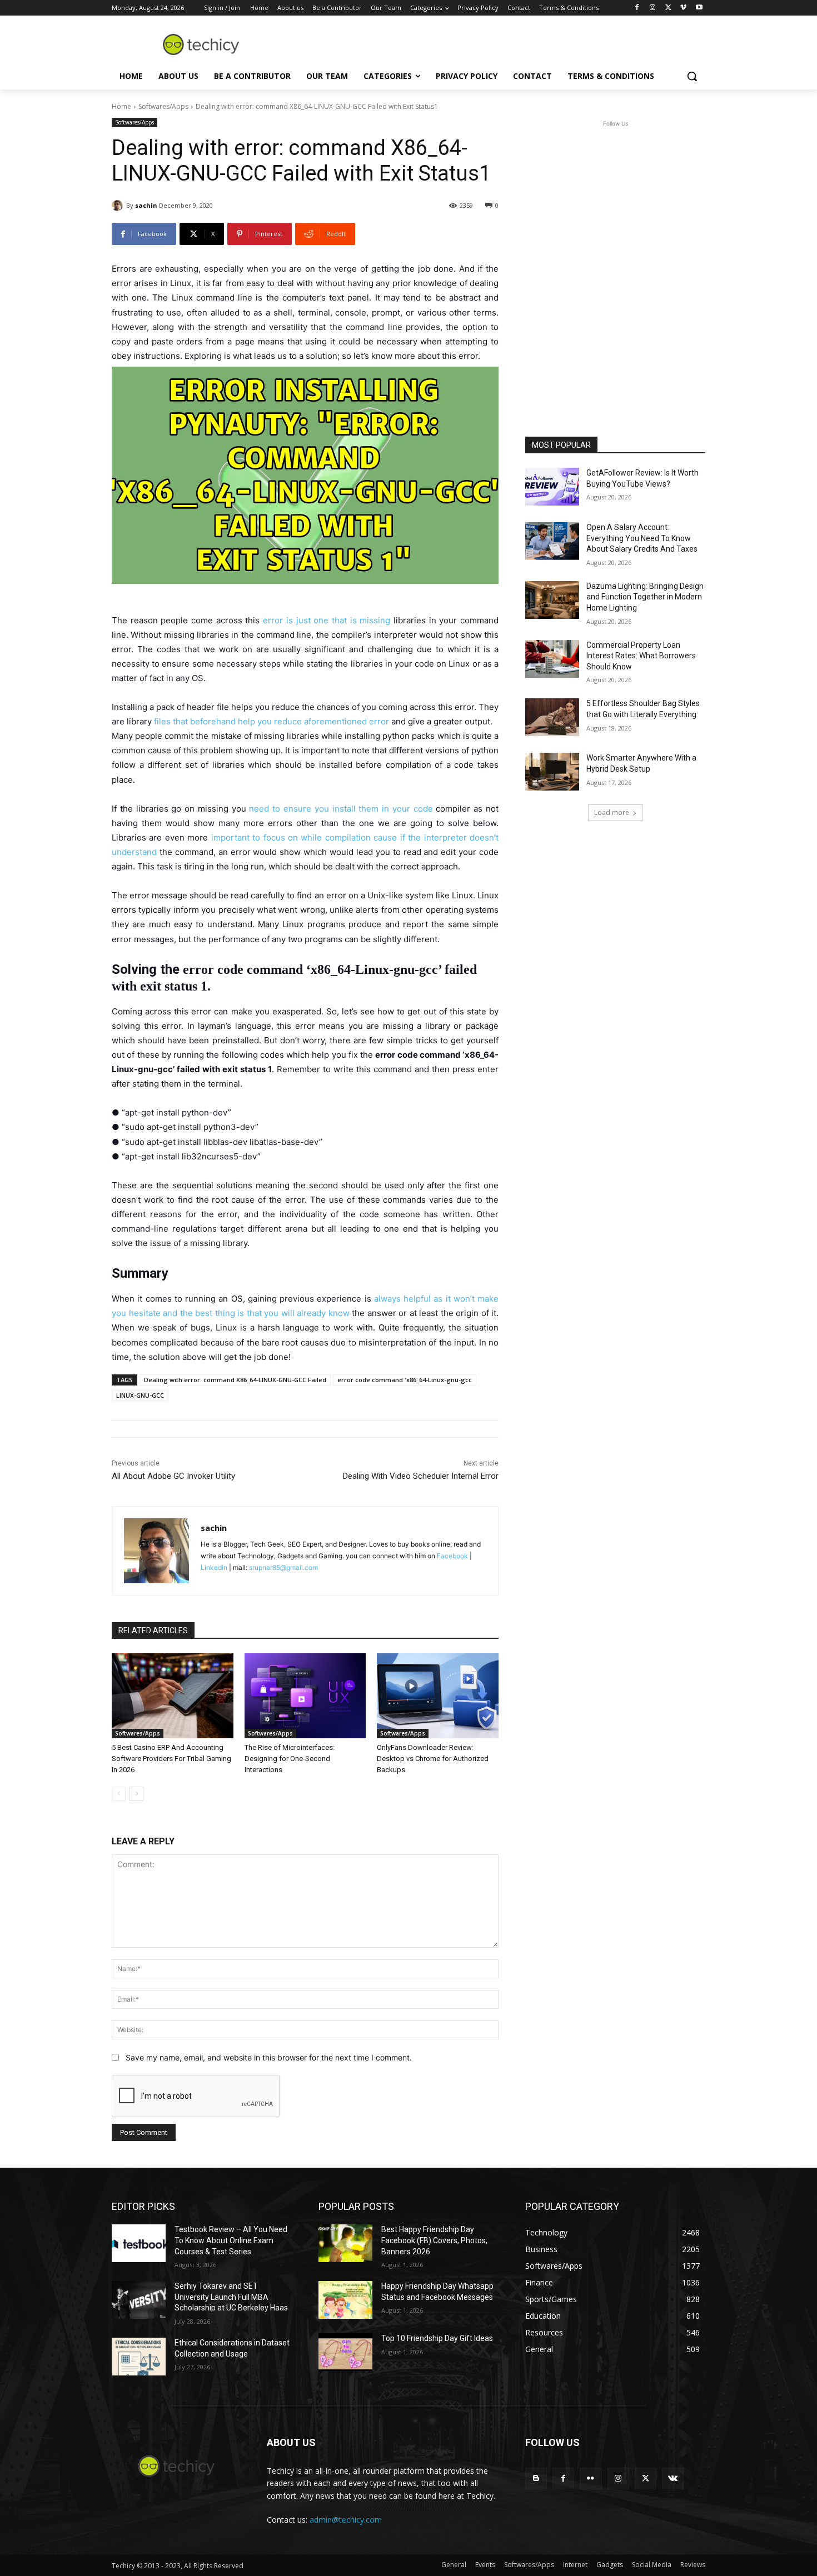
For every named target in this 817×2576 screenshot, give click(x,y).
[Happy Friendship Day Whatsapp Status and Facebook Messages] (345, 2300)
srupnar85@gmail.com (283, 1567)
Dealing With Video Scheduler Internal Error (421, 1476)
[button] (692, 76)
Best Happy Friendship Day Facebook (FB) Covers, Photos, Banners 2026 (434, 2240)
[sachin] (119, 206)
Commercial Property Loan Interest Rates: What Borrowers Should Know (641, 656)
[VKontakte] (673, 2479)
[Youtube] (699, 8)
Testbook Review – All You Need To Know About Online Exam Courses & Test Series (231, 2240)
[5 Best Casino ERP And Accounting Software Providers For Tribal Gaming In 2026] (173, 1696)
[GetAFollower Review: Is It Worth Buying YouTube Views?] (552, 487)
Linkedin (214, 1567)
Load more (612, 812)
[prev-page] (119, 1794)
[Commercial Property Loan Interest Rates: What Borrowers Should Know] (552, 659)
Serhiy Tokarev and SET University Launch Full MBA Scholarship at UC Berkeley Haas (231, 2297)
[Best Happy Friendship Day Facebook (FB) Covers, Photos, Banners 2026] (345, 2243)
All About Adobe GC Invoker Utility (173, 1476)
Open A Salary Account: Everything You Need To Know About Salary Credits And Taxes (642, 538)
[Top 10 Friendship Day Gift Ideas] (345, 2352)
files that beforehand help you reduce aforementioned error (271, 721)
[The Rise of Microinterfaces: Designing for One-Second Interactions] (305, 1696)
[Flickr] (591, 2479)
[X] (668, 8)
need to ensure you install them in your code (341, 809)
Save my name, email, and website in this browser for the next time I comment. (269, 2057)
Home (121, 106)
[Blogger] (536, 2479)
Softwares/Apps (163, 106)
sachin (146, 205)
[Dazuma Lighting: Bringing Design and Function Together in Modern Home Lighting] (552, 600)
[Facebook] (637, 8)
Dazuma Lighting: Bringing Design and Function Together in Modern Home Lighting (645, 597)
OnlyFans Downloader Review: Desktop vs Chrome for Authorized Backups (433, 1759)
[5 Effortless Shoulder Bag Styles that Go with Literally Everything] (552, 717)
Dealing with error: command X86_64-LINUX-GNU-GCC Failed (235, 1380)
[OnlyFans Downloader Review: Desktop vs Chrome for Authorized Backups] (438, 1696)
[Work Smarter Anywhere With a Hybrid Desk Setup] (552, 772)
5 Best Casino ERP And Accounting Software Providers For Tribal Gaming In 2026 (171, 1759)
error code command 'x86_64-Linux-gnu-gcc (405, 1380)
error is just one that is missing (327, 620)
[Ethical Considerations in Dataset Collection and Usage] (139, 2357)
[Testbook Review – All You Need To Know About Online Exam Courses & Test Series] (139, 2243)
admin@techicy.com (346, 2520)
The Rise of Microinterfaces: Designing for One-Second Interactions (290, 1759)
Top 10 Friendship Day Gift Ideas (437, 2338)
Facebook (452, 1556)
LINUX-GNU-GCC (140, 1395)
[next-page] (136, 1794)
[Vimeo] (683, 8)
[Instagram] (653, 8)
